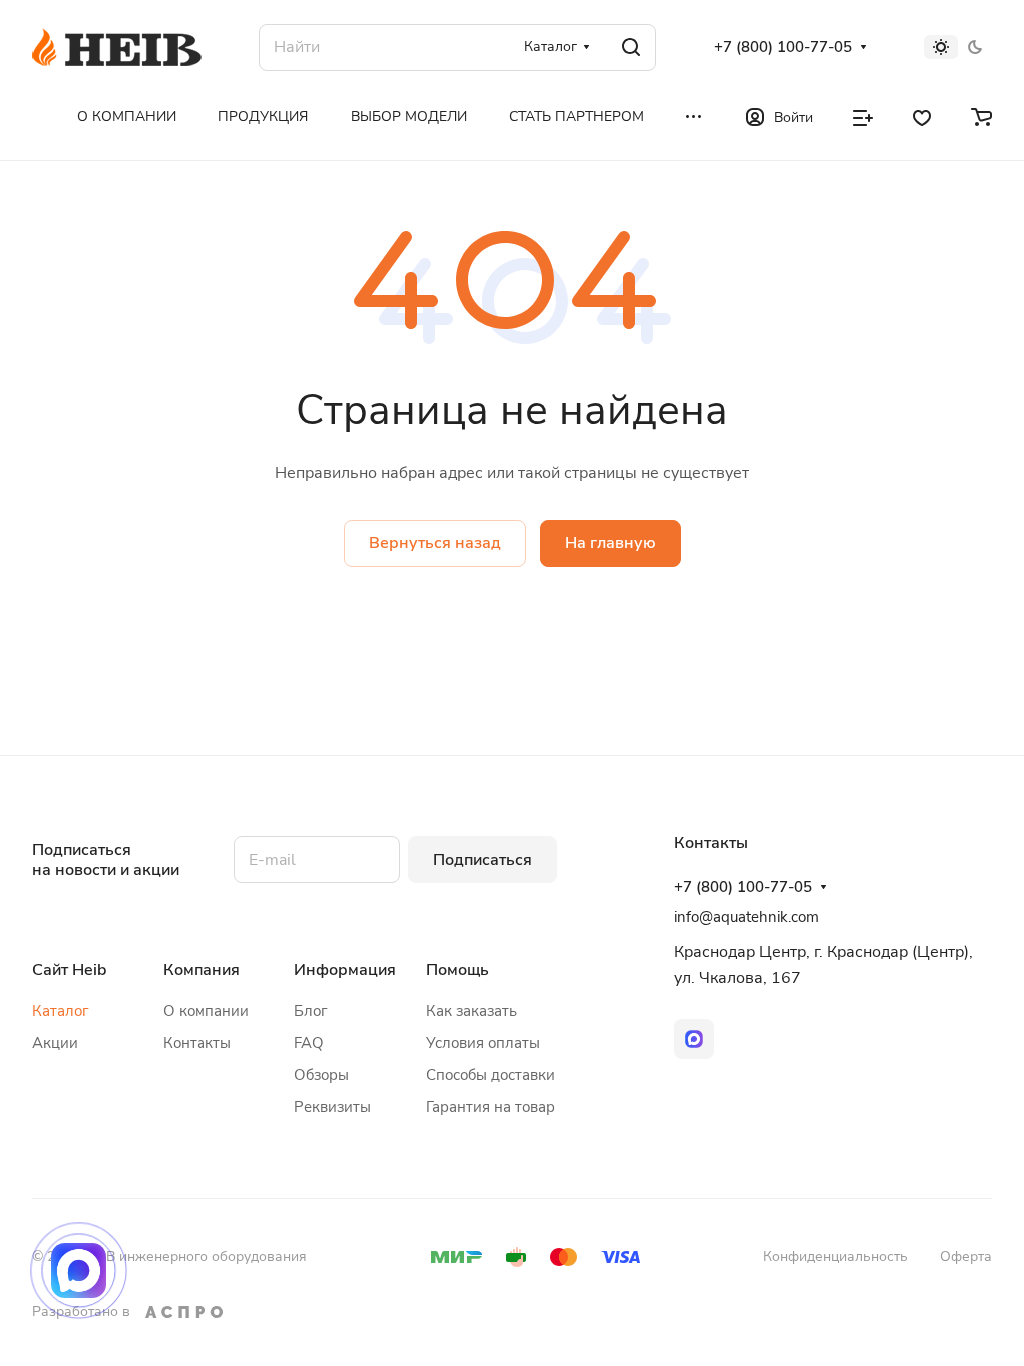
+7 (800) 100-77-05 (783, 47)
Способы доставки (490, 1075)
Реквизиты (332, 1107)
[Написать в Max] (78, 1270)
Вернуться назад (435, 543)
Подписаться (482, 860)
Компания (201, 970)
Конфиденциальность (835, 1256)
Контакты (197, 1043)
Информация (345, 970)
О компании (206, 1011)
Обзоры (321, 1075)
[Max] (694, 1039)
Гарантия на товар (490, 1107)
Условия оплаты (483, 1043)
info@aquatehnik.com (746, 917)
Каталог (60, 1011)
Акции (55, 1043)
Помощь (457, 970)
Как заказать (471, 1011)
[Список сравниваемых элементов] (863, 116)
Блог (311, 1011)
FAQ (309, 1043)
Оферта (966, 1256)
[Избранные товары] (922, 116)
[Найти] (631, 47)
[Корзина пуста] (981, 116)
